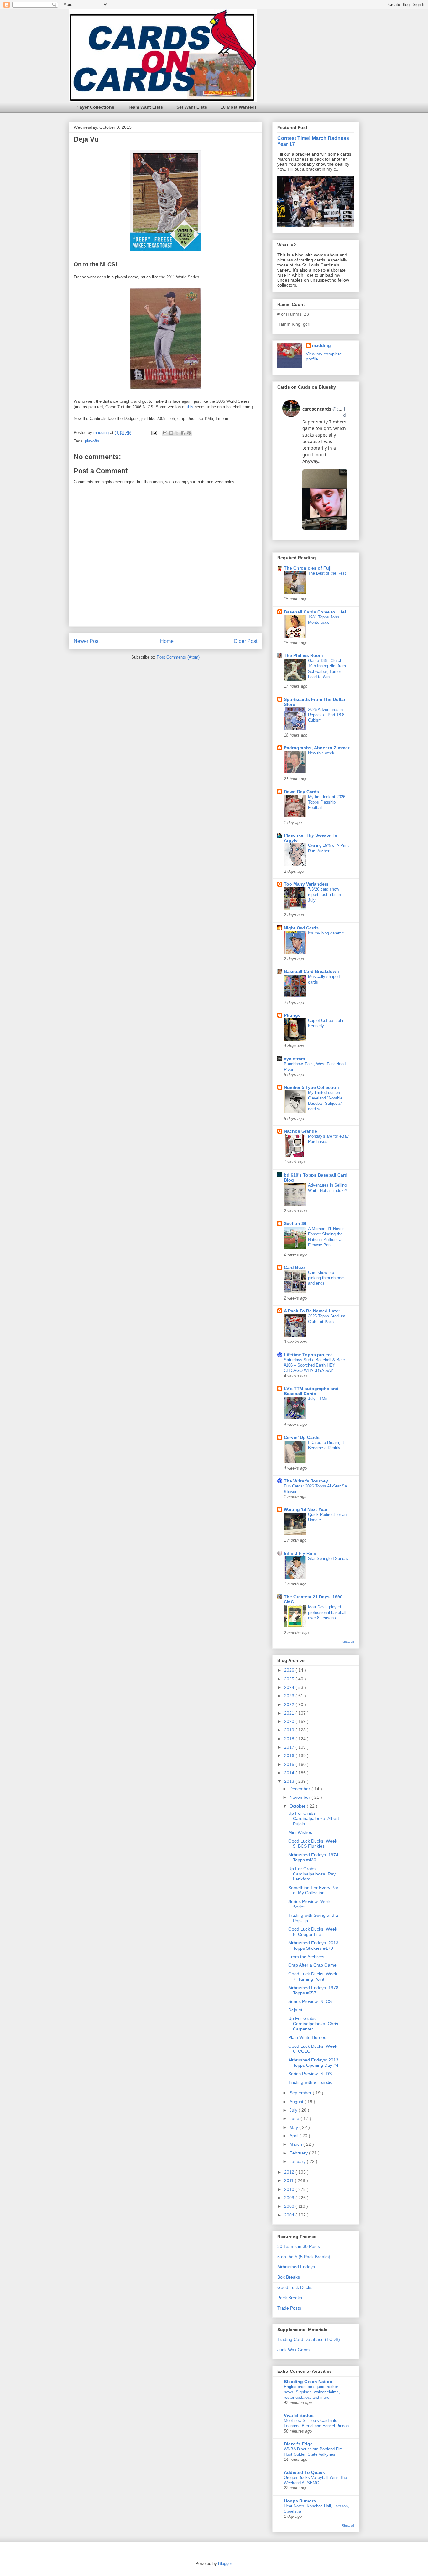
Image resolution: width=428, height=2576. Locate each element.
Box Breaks (289, 2277)
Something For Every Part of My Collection (314, 1890)
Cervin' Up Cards (302, 1437)
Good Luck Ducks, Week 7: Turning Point (313, 1976)
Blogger (225, 2564)
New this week (321, 753)
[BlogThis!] (171, 433)
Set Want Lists (192, 107)
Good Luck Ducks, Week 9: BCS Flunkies (313, 1844)
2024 (290, 1687)
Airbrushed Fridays (296, 2267)
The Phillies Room (303, 655)
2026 (290, 1670)
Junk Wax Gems (293, 2350)
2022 (290, 1704)
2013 (290, 1781)
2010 (290, 2189)
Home (167, 641)
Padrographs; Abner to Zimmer (317, 748)
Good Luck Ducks (295, 2287)
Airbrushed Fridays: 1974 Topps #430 (313, 1857)
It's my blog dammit (326, 933)
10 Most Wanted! (238, 107)
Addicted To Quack (304, 2472)
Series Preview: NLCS (310, 2001)
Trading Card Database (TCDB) (309, 2339)
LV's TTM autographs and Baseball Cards (311, 1391)
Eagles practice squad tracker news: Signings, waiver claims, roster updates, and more (312, 2392)
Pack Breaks (290, 2298)
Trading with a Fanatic (310, 2082)
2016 (290, 1756)
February (299, 2153)
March (296, 2144)
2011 (290, 2180)
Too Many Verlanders (306, 884)
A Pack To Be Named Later (312, 1311)
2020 (290, 1721)
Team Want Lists (145, 107)
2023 (290, 1696)
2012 (290, 2172)
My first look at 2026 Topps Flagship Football (327, 802)
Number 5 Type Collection (311, 1087)
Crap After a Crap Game (312, 1965)
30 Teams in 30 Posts (299, 2246)
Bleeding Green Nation (308, 2382)
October (298, 1806)
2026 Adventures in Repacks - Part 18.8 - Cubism (327, 715)
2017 (290, 1747)
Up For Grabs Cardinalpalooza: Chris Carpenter (313, 2024)
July (294, 2110)
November (300, 1797)
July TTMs (318, 1399)
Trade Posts (289, 2308)
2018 (290, 1739)
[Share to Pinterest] (189, 433)
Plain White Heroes (307, 2037)
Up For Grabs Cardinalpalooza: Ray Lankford (312, 1874)
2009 (290, 2198)
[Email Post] (154, 433)
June (295, 2118)
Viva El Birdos (299, 2415)
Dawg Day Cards (301, 792)
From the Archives (306, 1957)
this (190, 407)
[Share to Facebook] (183, 433)
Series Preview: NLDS (310, 2074)
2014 (290, 1773)
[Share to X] (177, 433)
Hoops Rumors (300, 2501)
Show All (348, 1642)
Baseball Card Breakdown (311, 971)
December (300, 1789)
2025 (290, 1679)
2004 (290, 2215)
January (298, 2161)
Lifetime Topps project (308, 1355)
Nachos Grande (300, 1131)
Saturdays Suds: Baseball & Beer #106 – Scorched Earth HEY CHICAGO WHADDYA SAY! (314, 1365)
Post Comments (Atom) (178, 657)
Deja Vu (296, 2010)
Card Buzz (295, 1267)
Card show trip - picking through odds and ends (327, 1278)
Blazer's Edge (298, 2444)
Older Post (245, 641)
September (301, 2093)
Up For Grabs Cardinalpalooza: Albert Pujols (314, 1818)
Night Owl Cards (301, 928)
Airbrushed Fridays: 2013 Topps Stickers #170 (313, 1945)
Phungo (292, 1015)
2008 (290, 2206)
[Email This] (165, 433)
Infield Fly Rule (300, 1553)
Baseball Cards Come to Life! (315, 612)
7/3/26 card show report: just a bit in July (324, 895)
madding (321, 345)
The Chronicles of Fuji (308, 568)
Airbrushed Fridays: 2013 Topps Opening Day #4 (313, 2063)
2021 (290, 1713)
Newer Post (87, 641)
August (297, 2102)
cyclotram (294, 1059)
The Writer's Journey (306, 1481)
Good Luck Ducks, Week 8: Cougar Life (313, 1932)
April (295, 2136)
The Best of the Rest (327, 573)
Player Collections (95, 107)
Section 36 (295, 1223)
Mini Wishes (300, 1832)
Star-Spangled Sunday (328, 1558)
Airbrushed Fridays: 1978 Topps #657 (313, 1990)
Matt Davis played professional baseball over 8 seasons (327, 1612)
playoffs (92, 441)
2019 (290, 1730)
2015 (290, 1764)
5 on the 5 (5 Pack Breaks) (304, 2257)
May (294, 2127)
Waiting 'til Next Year (306, 1509)
